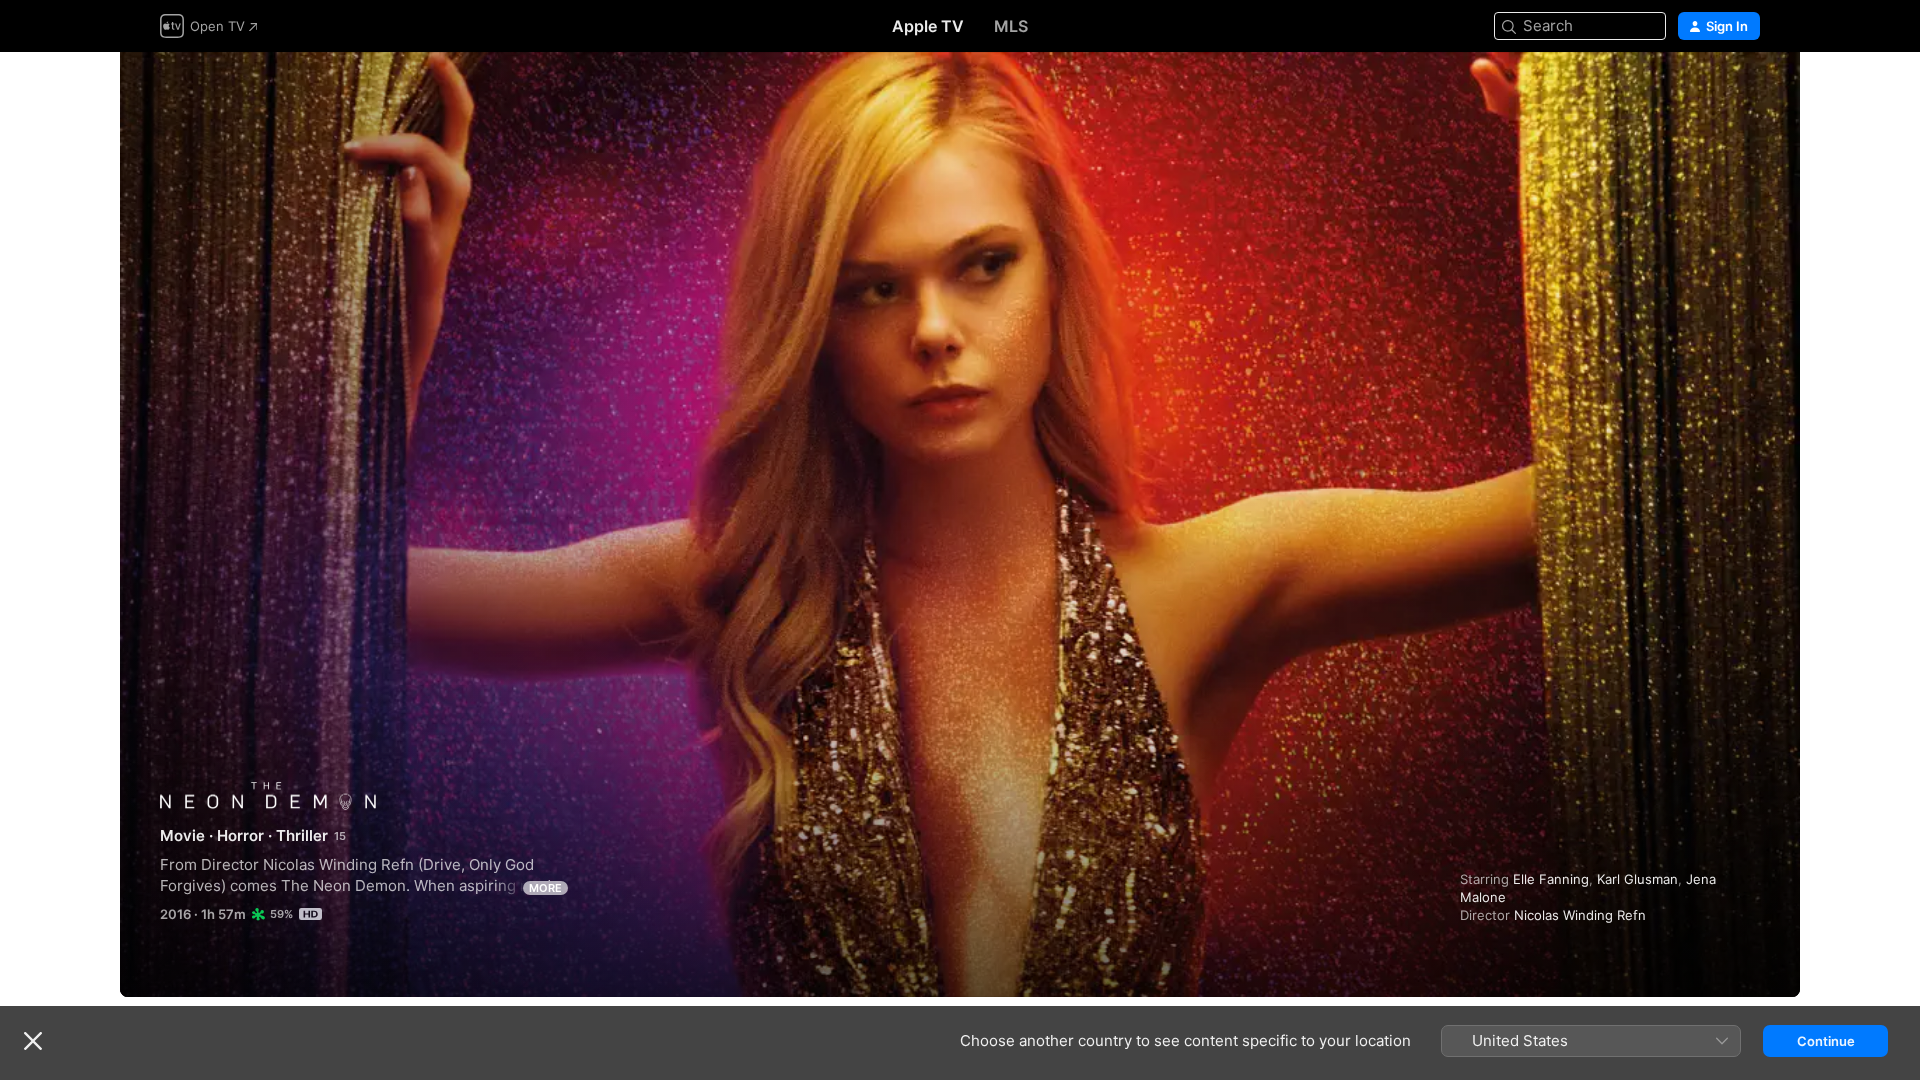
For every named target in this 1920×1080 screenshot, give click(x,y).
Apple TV (928, 26)
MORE (545, 888)
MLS (1011, 26)
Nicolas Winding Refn (1580, 915)
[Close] (33, 1041)
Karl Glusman (1637, 879)
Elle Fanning (1551, 879)
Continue (1826, 1041)
